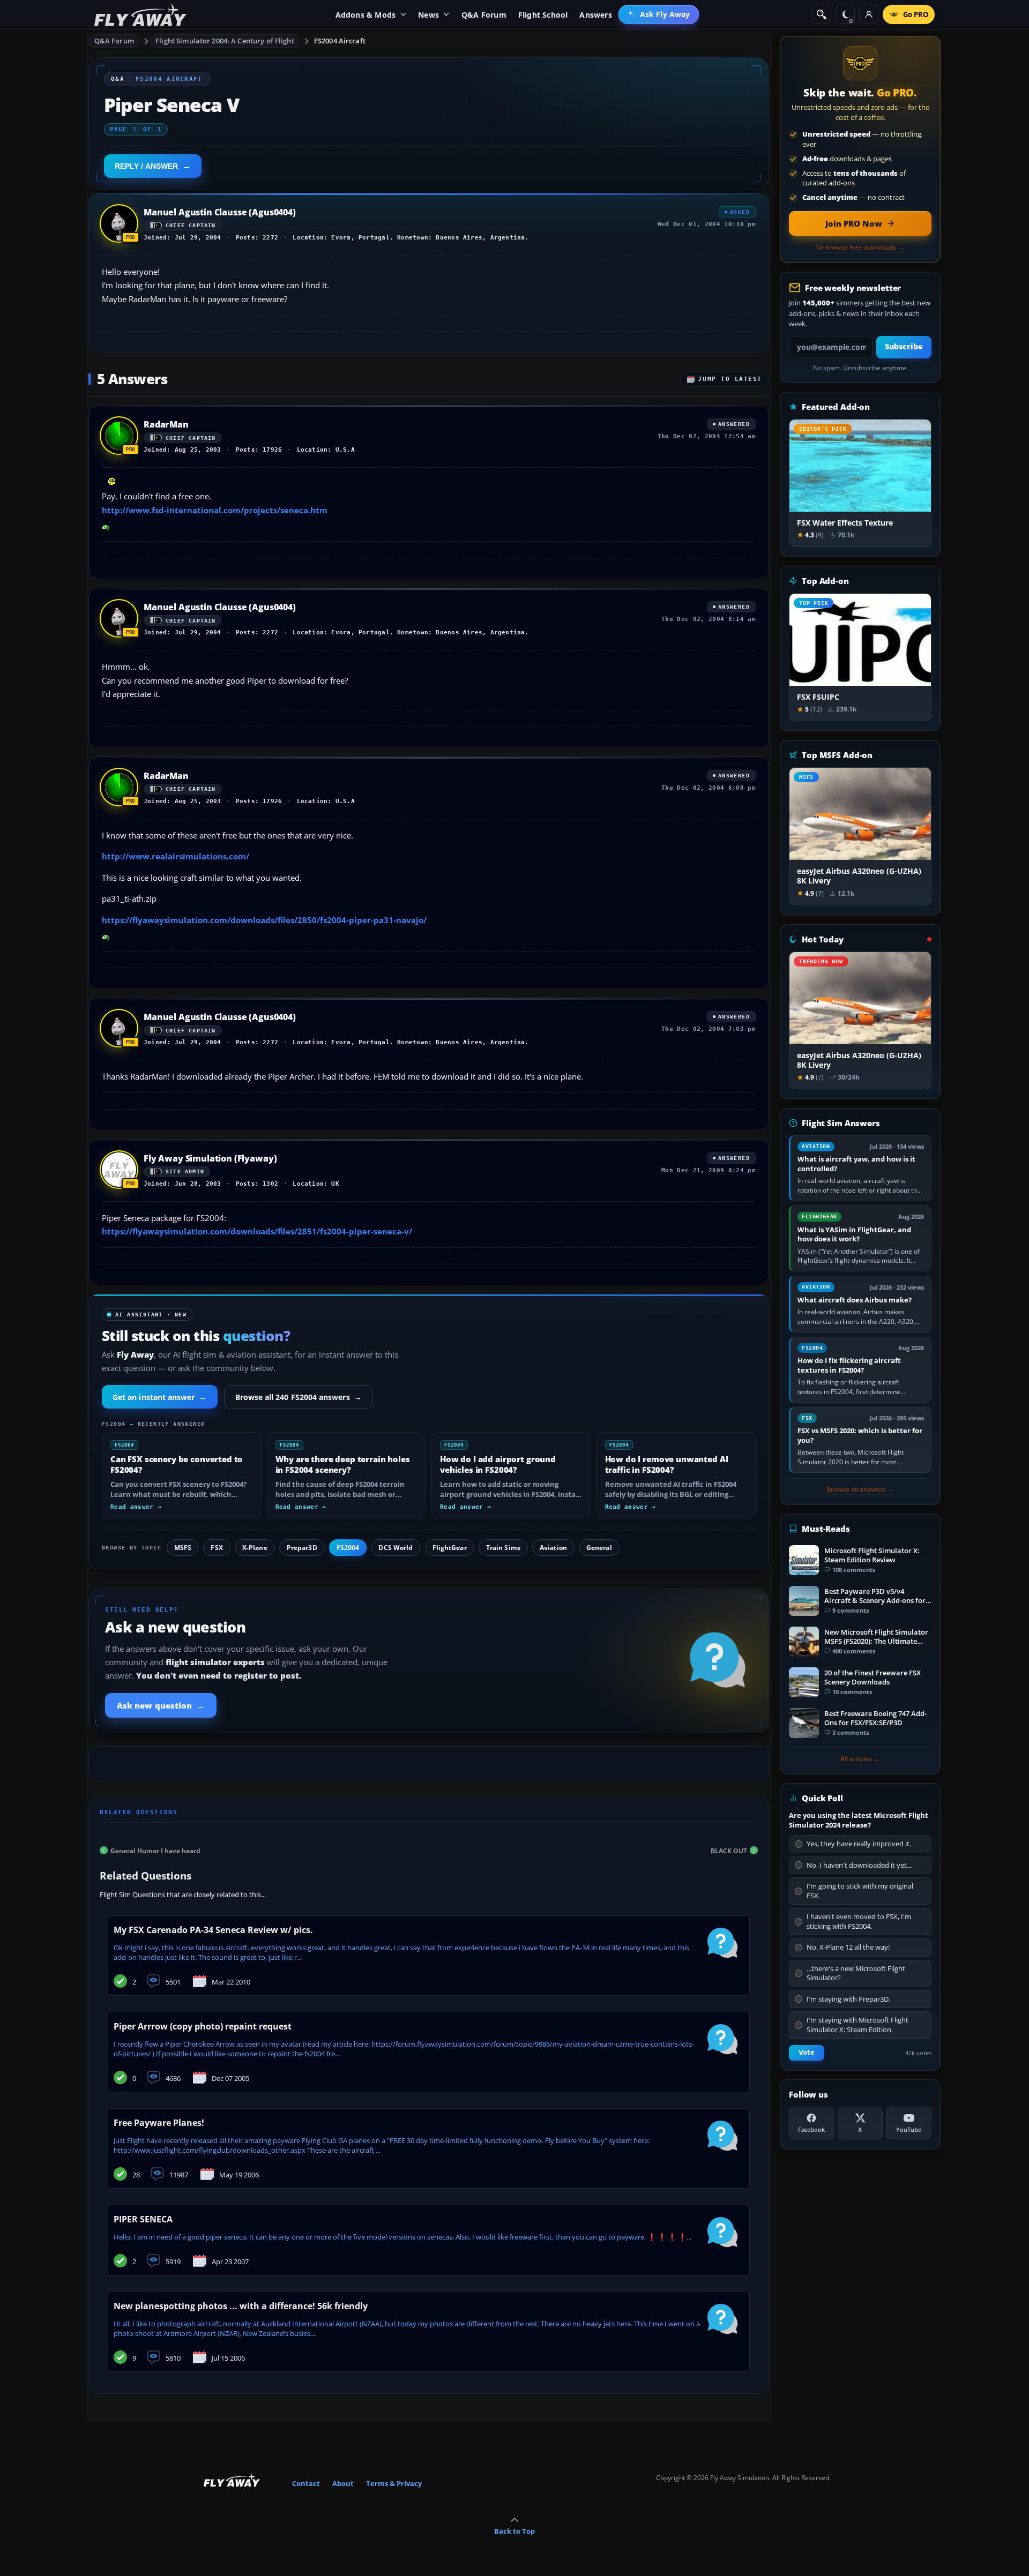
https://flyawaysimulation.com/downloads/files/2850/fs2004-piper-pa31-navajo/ (264, 920)
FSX (217, 1548)
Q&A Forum (114, 41)
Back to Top (514, 2531)
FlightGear (450, 1548)
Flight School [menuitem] (543, 15)
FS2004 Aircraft (340, 41)
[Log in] (869, 14)
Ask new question (161, 1705)
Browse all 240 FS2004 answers (299, 1397)
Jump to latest (730, 379)
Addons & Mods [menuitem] (366, 15)
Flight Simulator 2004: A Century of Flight (225, 41)
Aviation (553, 1548)
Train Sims (503, 1548)
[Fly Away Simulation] (140, 15)
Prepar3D (302, 1548)
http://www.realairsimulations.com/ (176, 856)
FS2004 (348, 1548)
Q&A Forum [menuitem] (484, 15)
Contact (306, 2483)
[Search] (822, 14)
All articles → (860, 1759)
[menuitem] (659, 14)
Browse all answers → (860, 1489)
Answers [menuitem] (595, 15)
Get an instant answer (160, 1397)
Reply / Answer (146, 166)
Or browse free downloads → (860, 248)
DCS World (396, 1548)
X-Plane (255, 1548)
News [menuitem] (428, 15)
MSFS (183, 1548)
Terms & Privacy (394, 2483)
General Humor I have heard (155, 1850)
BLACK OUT (729, 1850)
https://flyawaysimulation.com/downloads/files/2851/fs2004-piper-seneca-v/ (257, 1231)
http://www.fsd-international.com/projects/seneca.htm (215, 510)
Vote (807, 2052)
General (599, 1548)
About (343, 2483)
